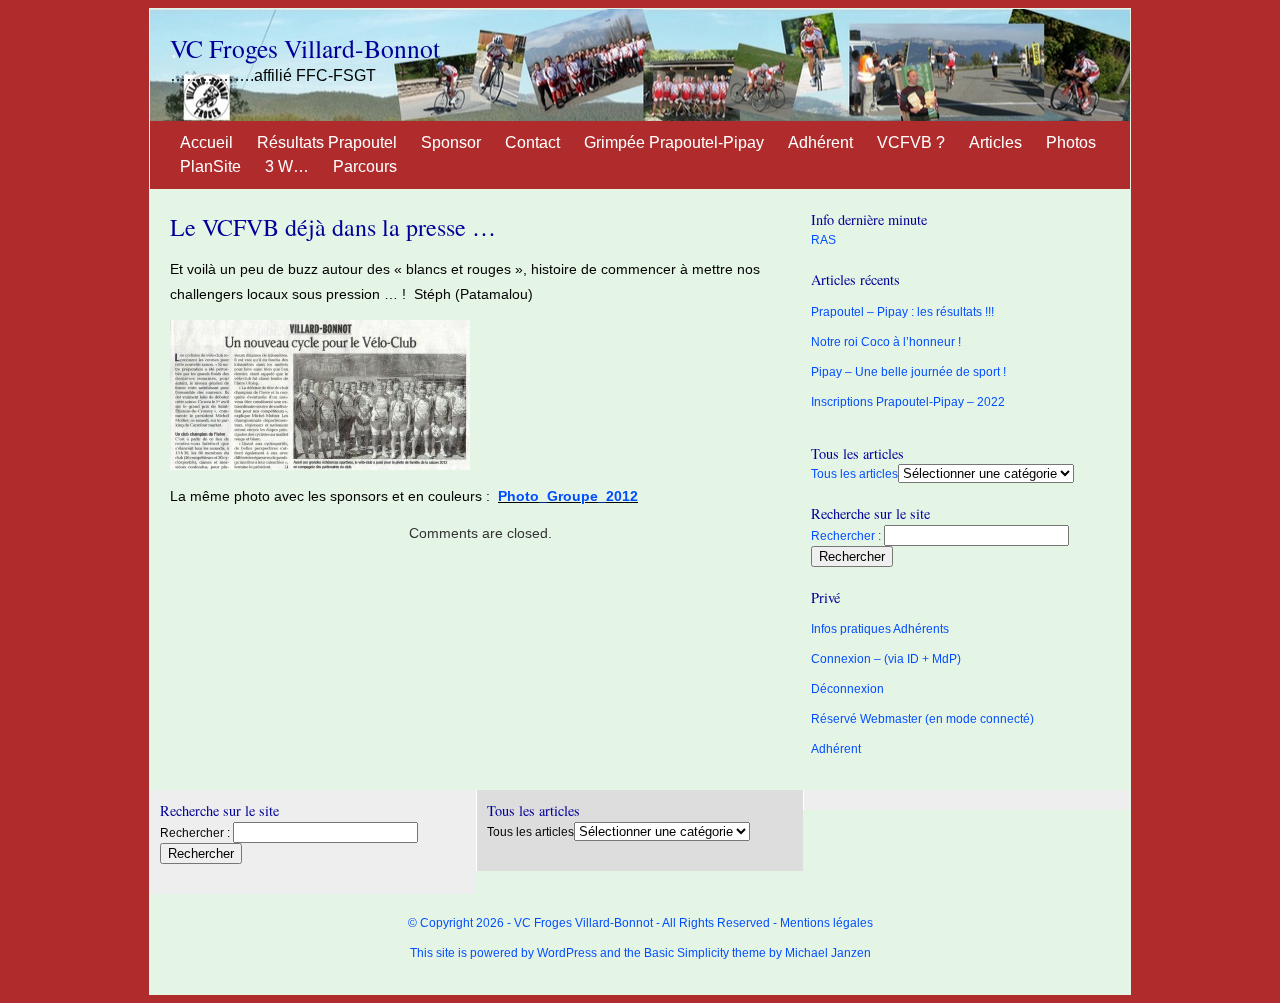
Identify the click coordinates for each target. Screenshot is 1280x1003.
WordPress (567, 953)
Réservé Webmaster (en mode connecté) (922, 719)
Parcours (365, 166)
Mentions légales (826, 923)
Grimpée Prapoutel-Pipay (674, 142)
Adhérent (820, 142)
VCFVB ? (911, 142)
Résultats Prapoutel (327, 142)
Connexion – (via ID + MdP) (886, 659)
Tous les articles (854, 474)
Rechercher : (846, 536)
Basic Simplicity (686, 953)
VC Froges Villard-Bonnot (305, 48)
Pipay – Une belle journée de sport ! (908, 372)
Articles (995, 142)
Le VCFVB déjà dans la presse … (333, 227)
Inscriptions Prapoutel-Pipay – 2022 (908, 402)
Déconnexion (847, 689)
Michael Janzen (828, 953)
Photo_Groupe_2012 (568, 496)
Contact (532, 142)
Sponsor (451, 142)
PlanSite (210, 166)
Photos (1071, 142)
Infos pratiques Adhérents (880, 629)
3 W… (287, 166)
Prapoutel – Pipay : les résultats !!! (902, 312)
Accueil (206, 142)
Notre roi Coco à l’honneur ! (886, 342)
